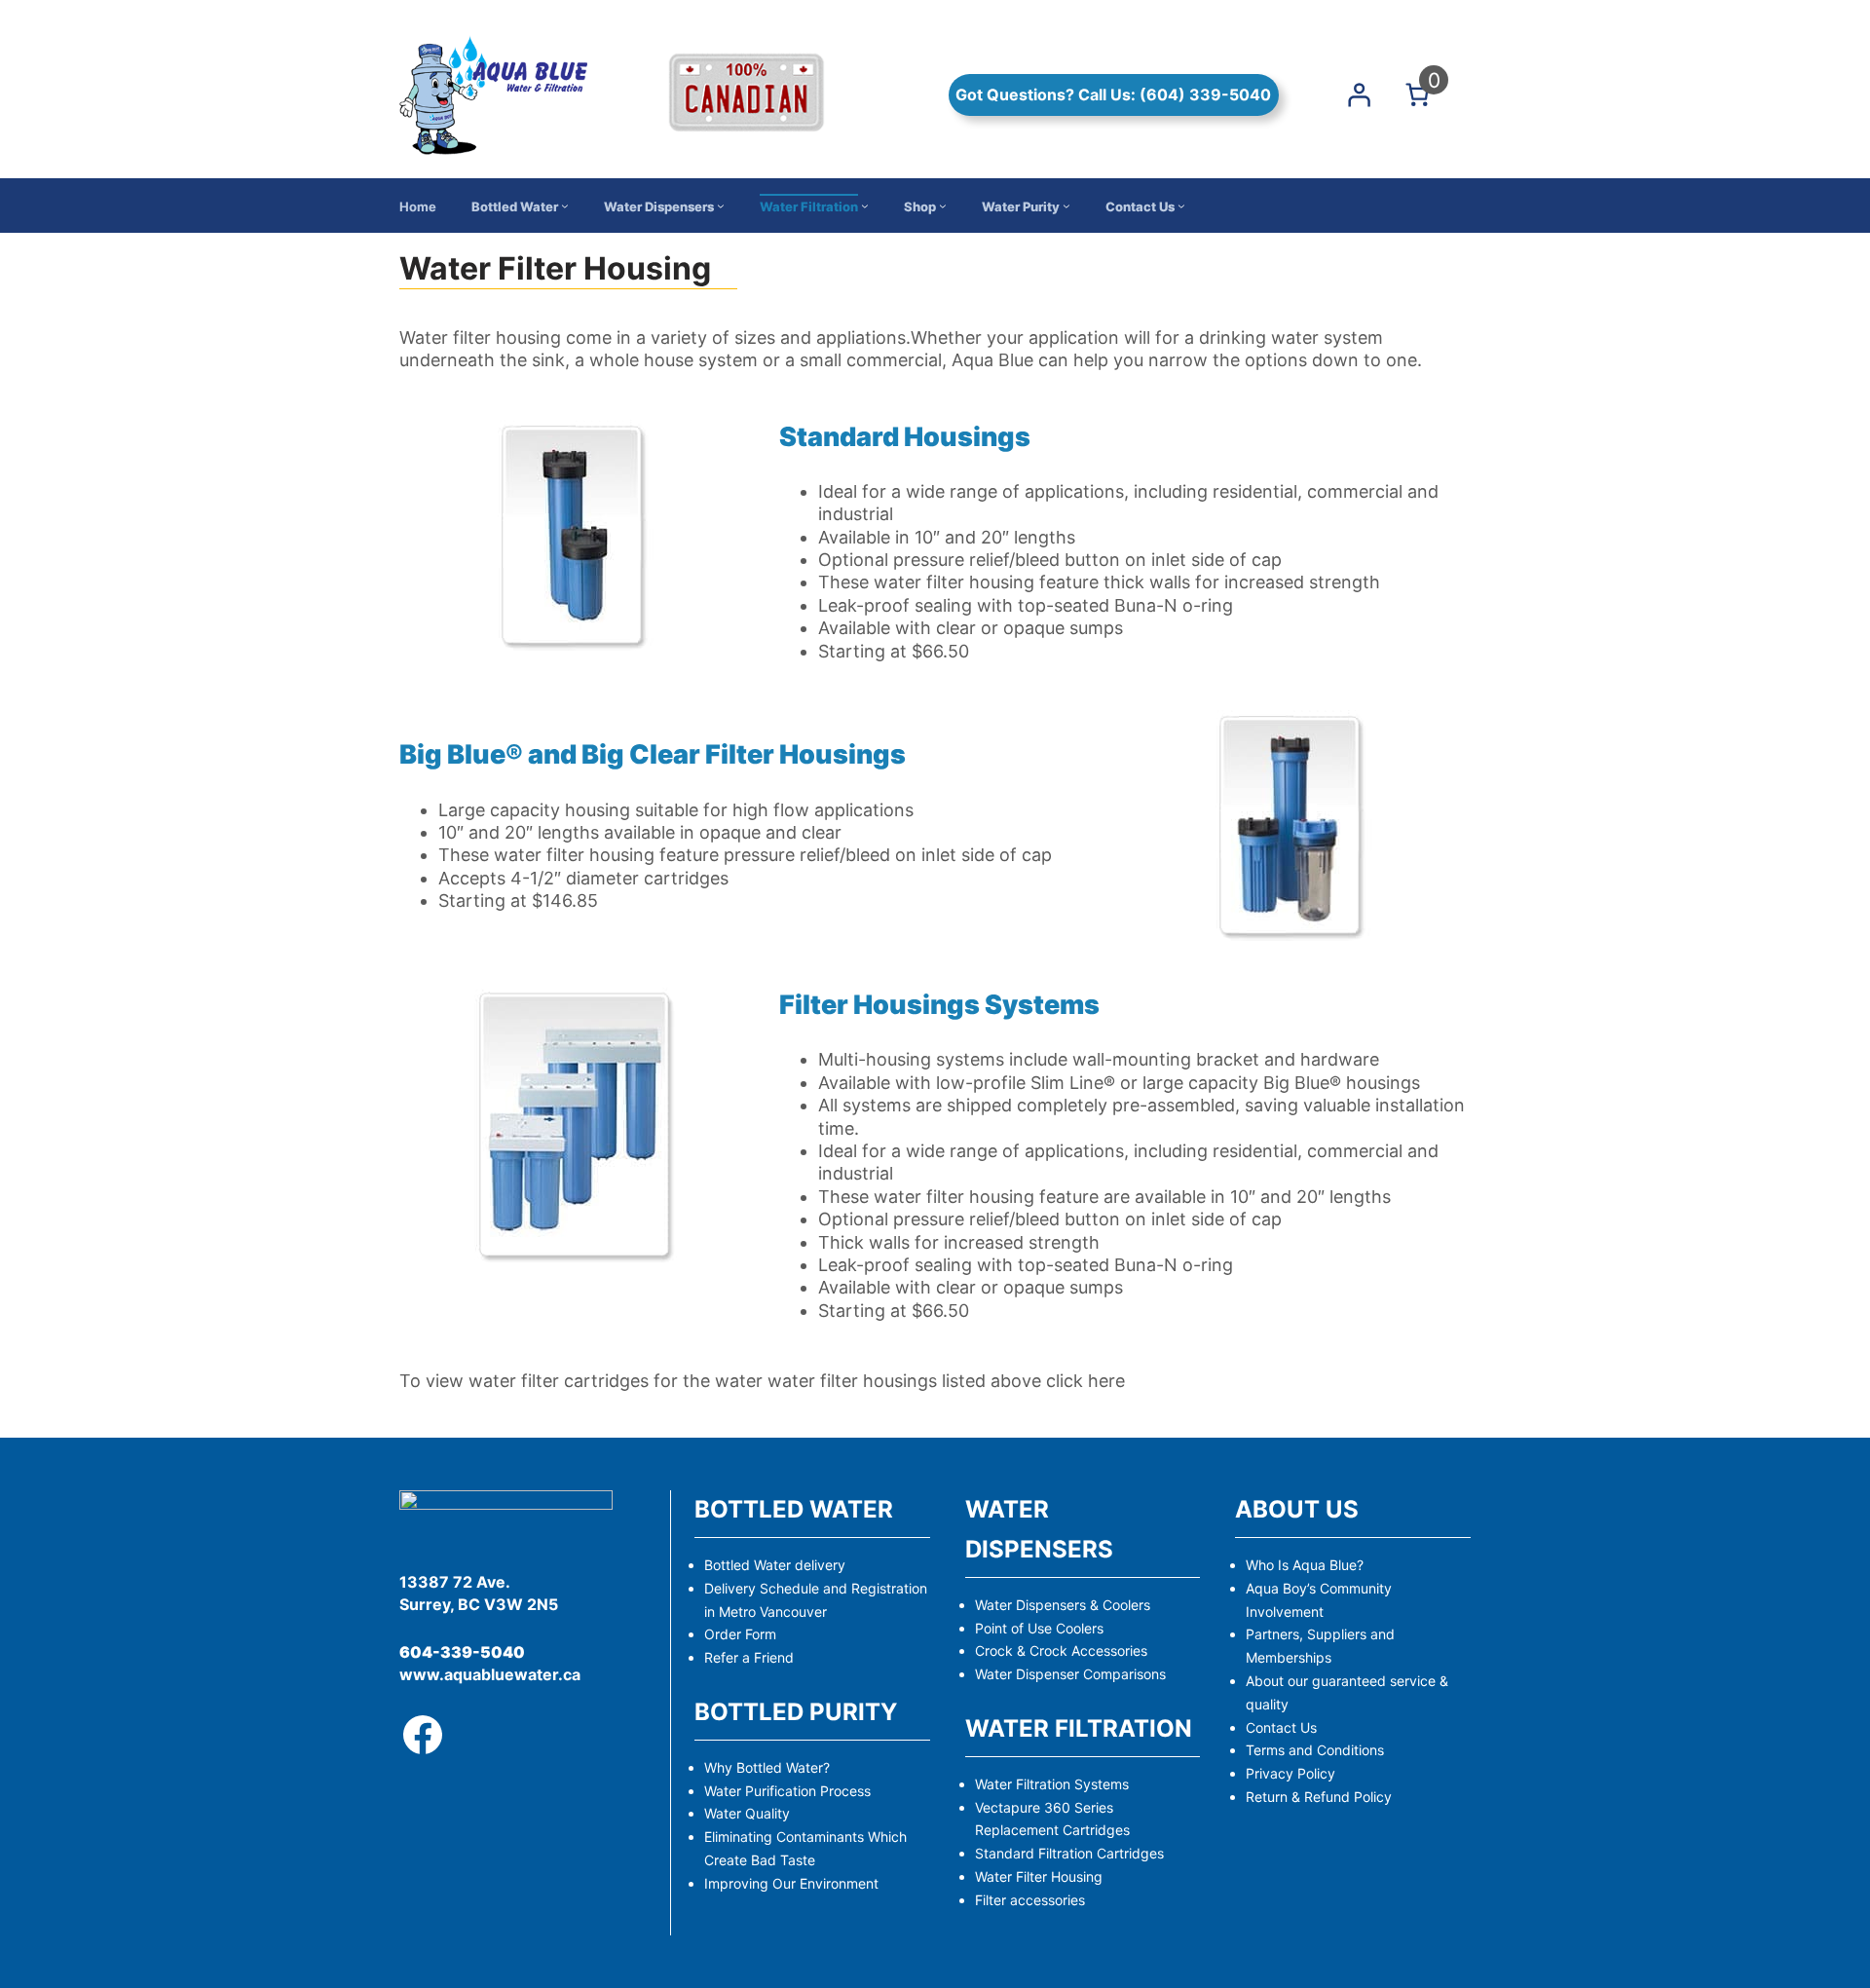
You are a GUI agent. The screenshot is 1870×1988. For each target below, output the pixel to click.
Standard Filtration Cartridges (1069, 1853)
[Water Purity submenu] (1066, 206)
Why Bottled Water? (767, 1767)
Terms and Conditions (1315, 1750)
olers (1135, 1605)
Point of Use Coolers (1039, 1628)
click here (1085, 1381)
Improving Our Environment (791, 1883)
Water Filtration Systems (1052, 1784)
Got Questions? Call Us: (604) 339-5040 (1113, 94)
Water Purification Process (787, 1791)
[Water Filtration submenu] (865, 206)
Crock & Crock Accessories (1061, 1650)
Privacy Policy (1290, 1773)
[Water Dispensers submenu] (721, 206)
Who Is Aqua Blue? (1305, 1565)
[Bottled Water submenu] (565, 206)
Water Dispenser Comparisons (1070, 1674)
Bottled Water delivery (775, 1565)
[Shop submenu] (943, 206)
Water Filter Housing (1039, 1876)
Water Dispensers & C (1044, 1605)
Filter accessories (1030, 1900)
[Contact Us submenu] (1181, 206)
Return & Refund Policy (1319, 1797)
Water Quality (747, 1813)
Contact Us (1281, 1727)
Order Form (740, 1634)
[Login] (1359, 94)
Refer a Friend (749, 1657)
